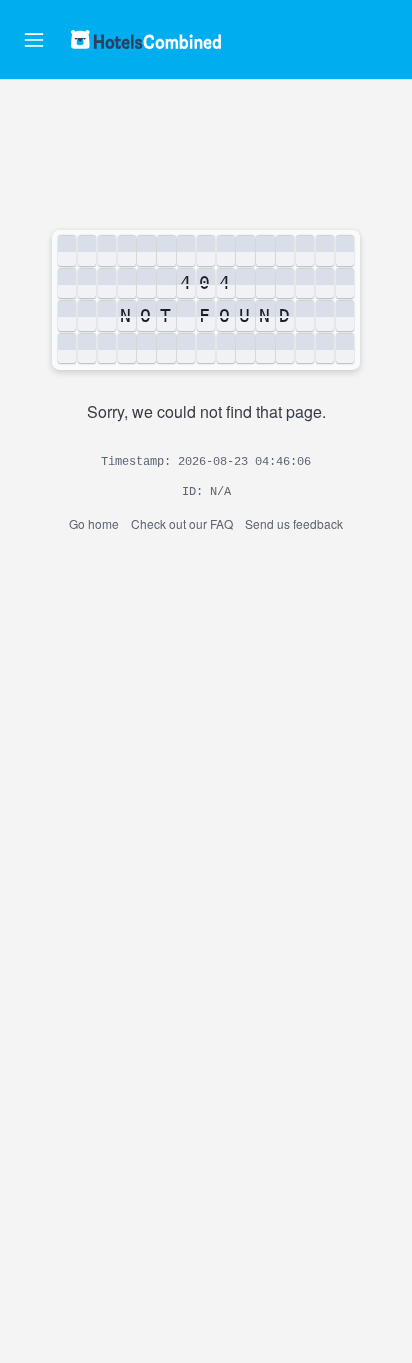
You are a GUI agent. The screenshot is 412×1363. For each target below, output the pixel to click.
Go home (94, 523)
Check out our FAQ (182, 523)
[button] (34, 40)
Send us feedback (294, 523)
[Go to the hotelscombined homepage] (146, 39)
